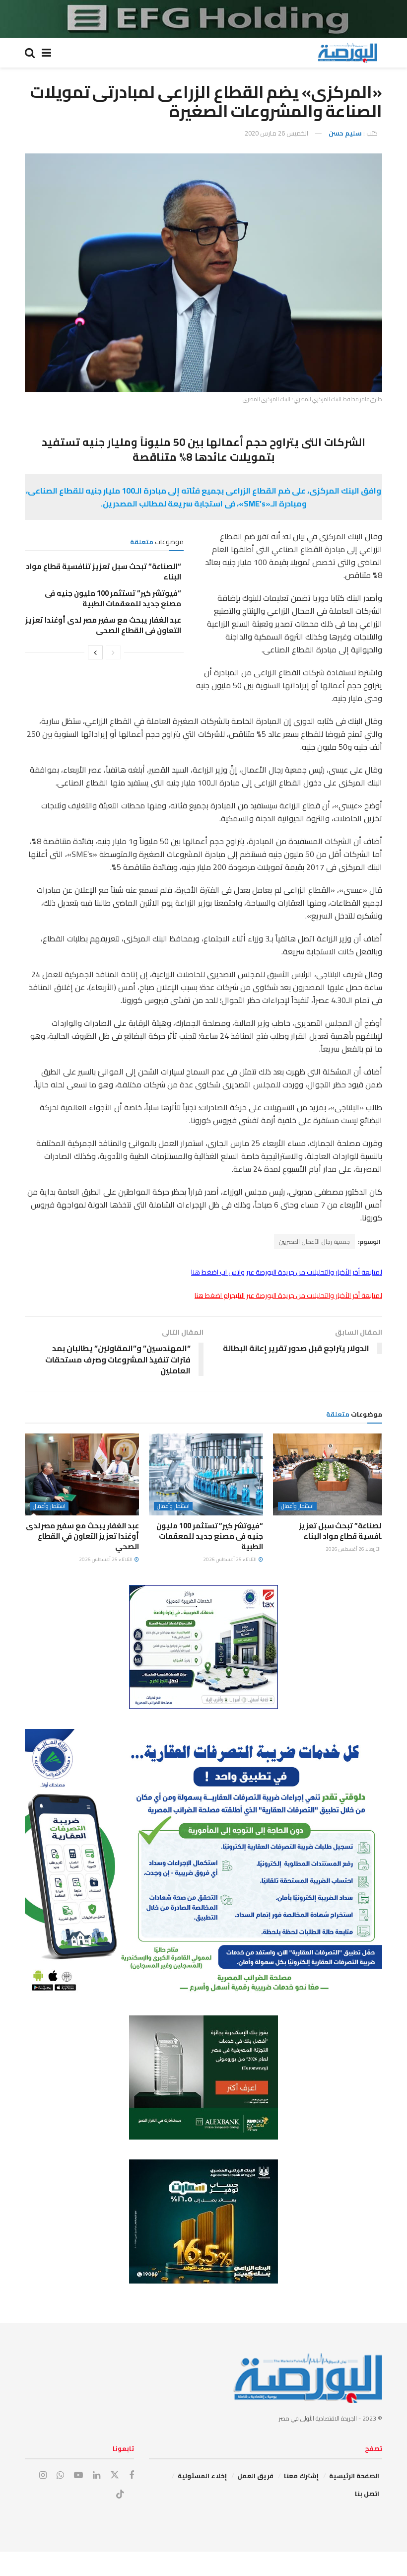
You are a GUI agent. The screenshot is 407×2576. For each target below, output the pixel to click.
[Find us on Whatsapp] (60, 2475)
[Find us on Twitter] (115, 2475)
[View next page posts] (95, 652)
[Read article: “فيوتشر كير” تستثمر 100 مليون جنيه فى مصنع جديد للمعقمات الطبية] (206, 1474)
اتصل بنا (367, 2494)
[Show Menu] (46, 53)
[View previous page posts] (113, 652)
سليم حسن (345, 133)
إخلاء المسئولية (202, 2476)
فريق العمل (255, 2476)
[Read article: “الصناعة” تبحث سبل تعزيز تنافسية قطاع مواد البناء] (330, 1474)
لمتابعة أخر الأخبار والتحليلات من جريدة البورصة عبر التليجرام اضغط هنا (288, 1295)
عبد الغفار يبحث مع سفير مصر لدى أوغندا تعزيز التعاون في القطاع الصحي (103, 625)
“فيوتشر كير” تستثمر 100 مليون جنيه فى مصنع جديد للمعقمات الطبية (113, 598)
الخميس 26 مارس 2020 (276, 133)
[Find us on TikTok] (120, 2495)
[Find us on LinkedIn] (97, 2475)
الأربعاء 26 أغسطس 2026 (354, 1549)
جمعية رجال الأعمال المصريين (314, 1242)
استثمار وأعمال (297, 1506)
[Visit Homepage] (347, 53)
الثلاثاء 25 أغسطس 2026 (230, 1559)
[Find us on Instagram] (43, 2475)
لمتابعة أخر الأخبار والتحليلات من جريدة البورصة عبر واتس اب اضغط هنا (287, 1272)
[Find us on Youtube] (78, 2475)
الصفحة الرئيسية (354, 2476)
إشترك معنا (301, 2476)
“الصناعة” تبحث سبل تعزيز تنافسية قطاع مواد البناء (103, 572)
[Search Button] (30, 53)
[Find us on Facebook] (132, 2475)
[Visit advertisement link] (203, 19)
